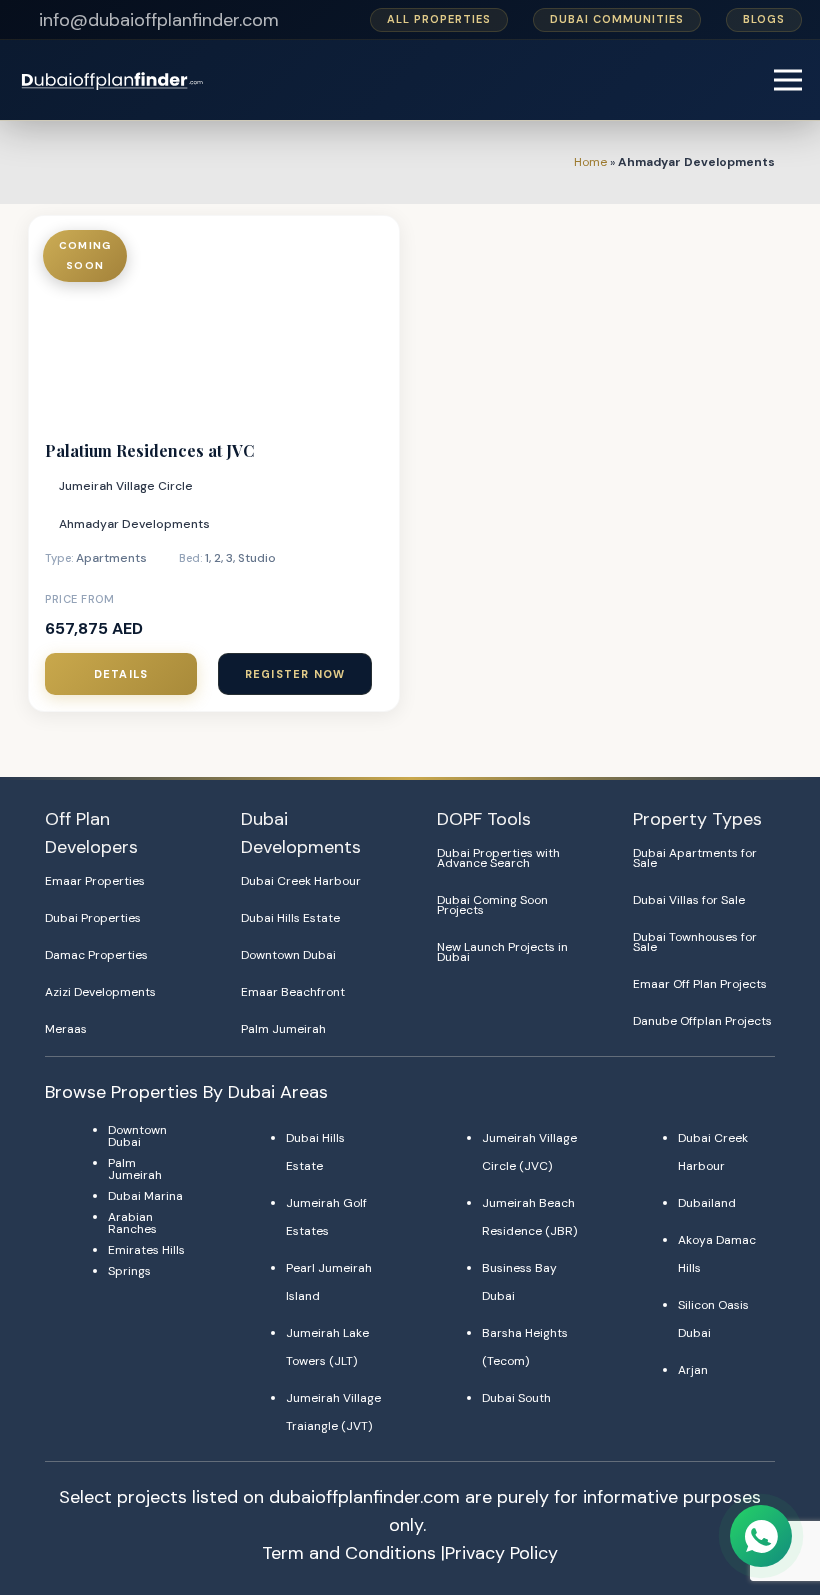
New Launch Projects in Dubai (502, 952)
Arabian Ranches (132, 1223)
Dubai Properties (93, 918)
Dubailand (707, 1203)
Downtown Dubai (288, 955)
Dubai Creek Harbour (301, 881)
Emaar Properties (95, 881)
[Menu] (788, 80)
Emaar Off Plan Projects (700, 984)
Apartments (111, 558)
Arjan (693, 1370)
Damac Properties (96, 955)
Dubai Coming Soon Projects (492, 905)
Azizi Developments (100, 992)
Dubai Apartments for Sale (695, 858)
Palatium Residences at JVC (149, 450)
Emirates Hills (146, 1250)
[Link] (113, 80)
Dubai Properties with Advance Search (498, 858)
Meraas (66, 1029)
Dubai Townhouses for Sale (695, 942)
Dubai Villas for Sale (689, 900)
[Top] (762, 1487)
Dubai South (516, 1398)
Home (590, 162)
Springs (129, 1271)
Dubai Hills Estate (290, 918)
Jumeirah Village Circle (126, 486)
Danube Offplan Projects (702, 1021)
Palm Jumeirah (283, 1029)
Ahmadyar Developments (134, 524)
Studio (257, 558)
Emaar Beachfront (293, 992)
